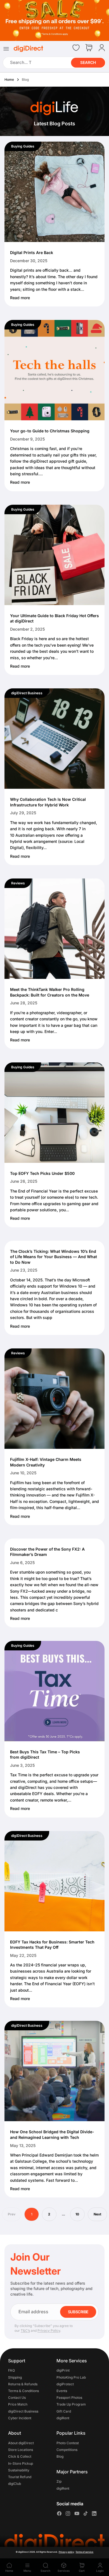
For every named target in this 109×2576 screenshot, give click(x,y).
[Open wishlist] (76, 48)
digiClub (15, 2484)
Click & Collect (20, 2456)
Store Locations (21, 2450)
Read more (20, 298)
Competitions (67, 2450)
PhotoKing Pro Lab (71, 2377)
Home (9, 79)
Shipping (15, 2377)
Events (62, 2391)
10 (77, 2214)
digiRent (63, 2418)
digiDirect (23, 2552)
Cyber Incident (20, 2418)
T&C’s (25, 2331)
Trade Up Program (71, 2405)
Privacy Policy (49, 2331)
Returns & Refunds (23, 2384)
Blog (60, 2456)
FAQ (11, 2371)
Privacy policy (67, 2552)
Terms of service (84, 2552)
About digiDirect (21, 2443)
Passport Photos (69, 2398)
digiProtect (65, 2384)
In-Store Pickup (21, 2463)
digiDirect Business (27, 693)
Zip (59, 2482)
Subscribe (78, 2312)
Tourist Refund (20, 2477)
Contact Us (17, 2398)
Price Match (18, 2405)
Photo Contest (68, 2443)
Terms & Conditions (23, 2391)
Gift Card (64, 2411)
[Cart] (89, 48)
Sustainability (19, 2470)
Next (97, 2214)
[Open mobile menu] (6, 49)
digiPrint (63, 2371)
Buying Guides (23, 146)
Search (88, 62)
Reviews (18, 883)
